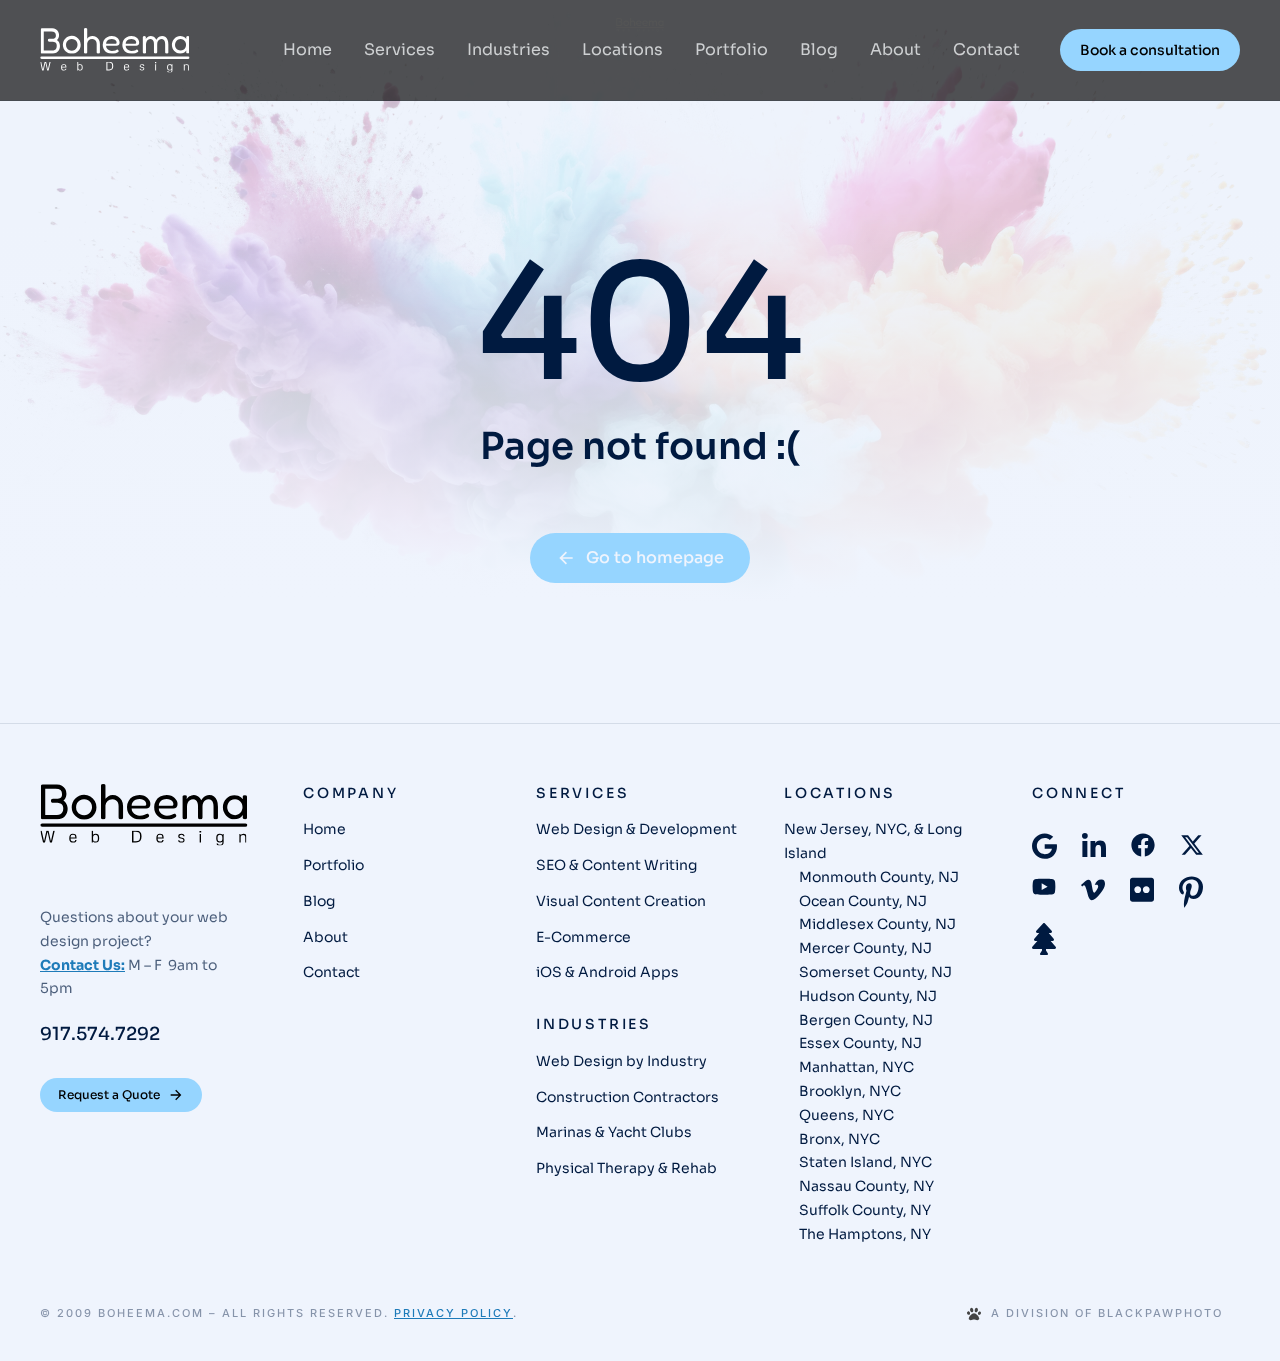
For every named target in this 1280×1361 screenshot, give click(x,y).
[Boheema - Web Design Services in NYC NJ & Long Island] (144, 815)
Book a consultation (1150, 50)
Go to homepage (655, 557)
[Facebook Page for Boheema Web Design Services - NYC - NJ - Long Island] (1143, 845)
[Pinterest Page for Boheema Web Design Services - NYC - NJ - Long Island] (1191, 892)
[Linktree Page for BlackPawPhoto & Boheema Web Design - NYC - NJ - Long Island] (1044, 939)
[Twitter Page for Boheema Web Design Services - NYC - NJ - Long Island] (1192, 845)
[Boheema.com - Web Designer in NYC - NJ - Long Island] (115, 50)
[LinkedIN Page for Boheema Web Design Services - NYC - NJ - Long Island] (1094, 846)
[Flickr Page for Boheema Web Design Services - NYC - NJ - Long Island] (1142, 889)
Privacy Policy (453, 1313)
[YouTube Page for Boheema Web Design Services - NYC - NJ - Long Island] (1044, 886)
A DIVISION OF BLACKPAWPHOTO (1107, 1313)
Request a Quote (109, 1094)
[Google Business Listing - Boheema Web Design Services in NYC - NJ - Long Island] (1044, 846)
